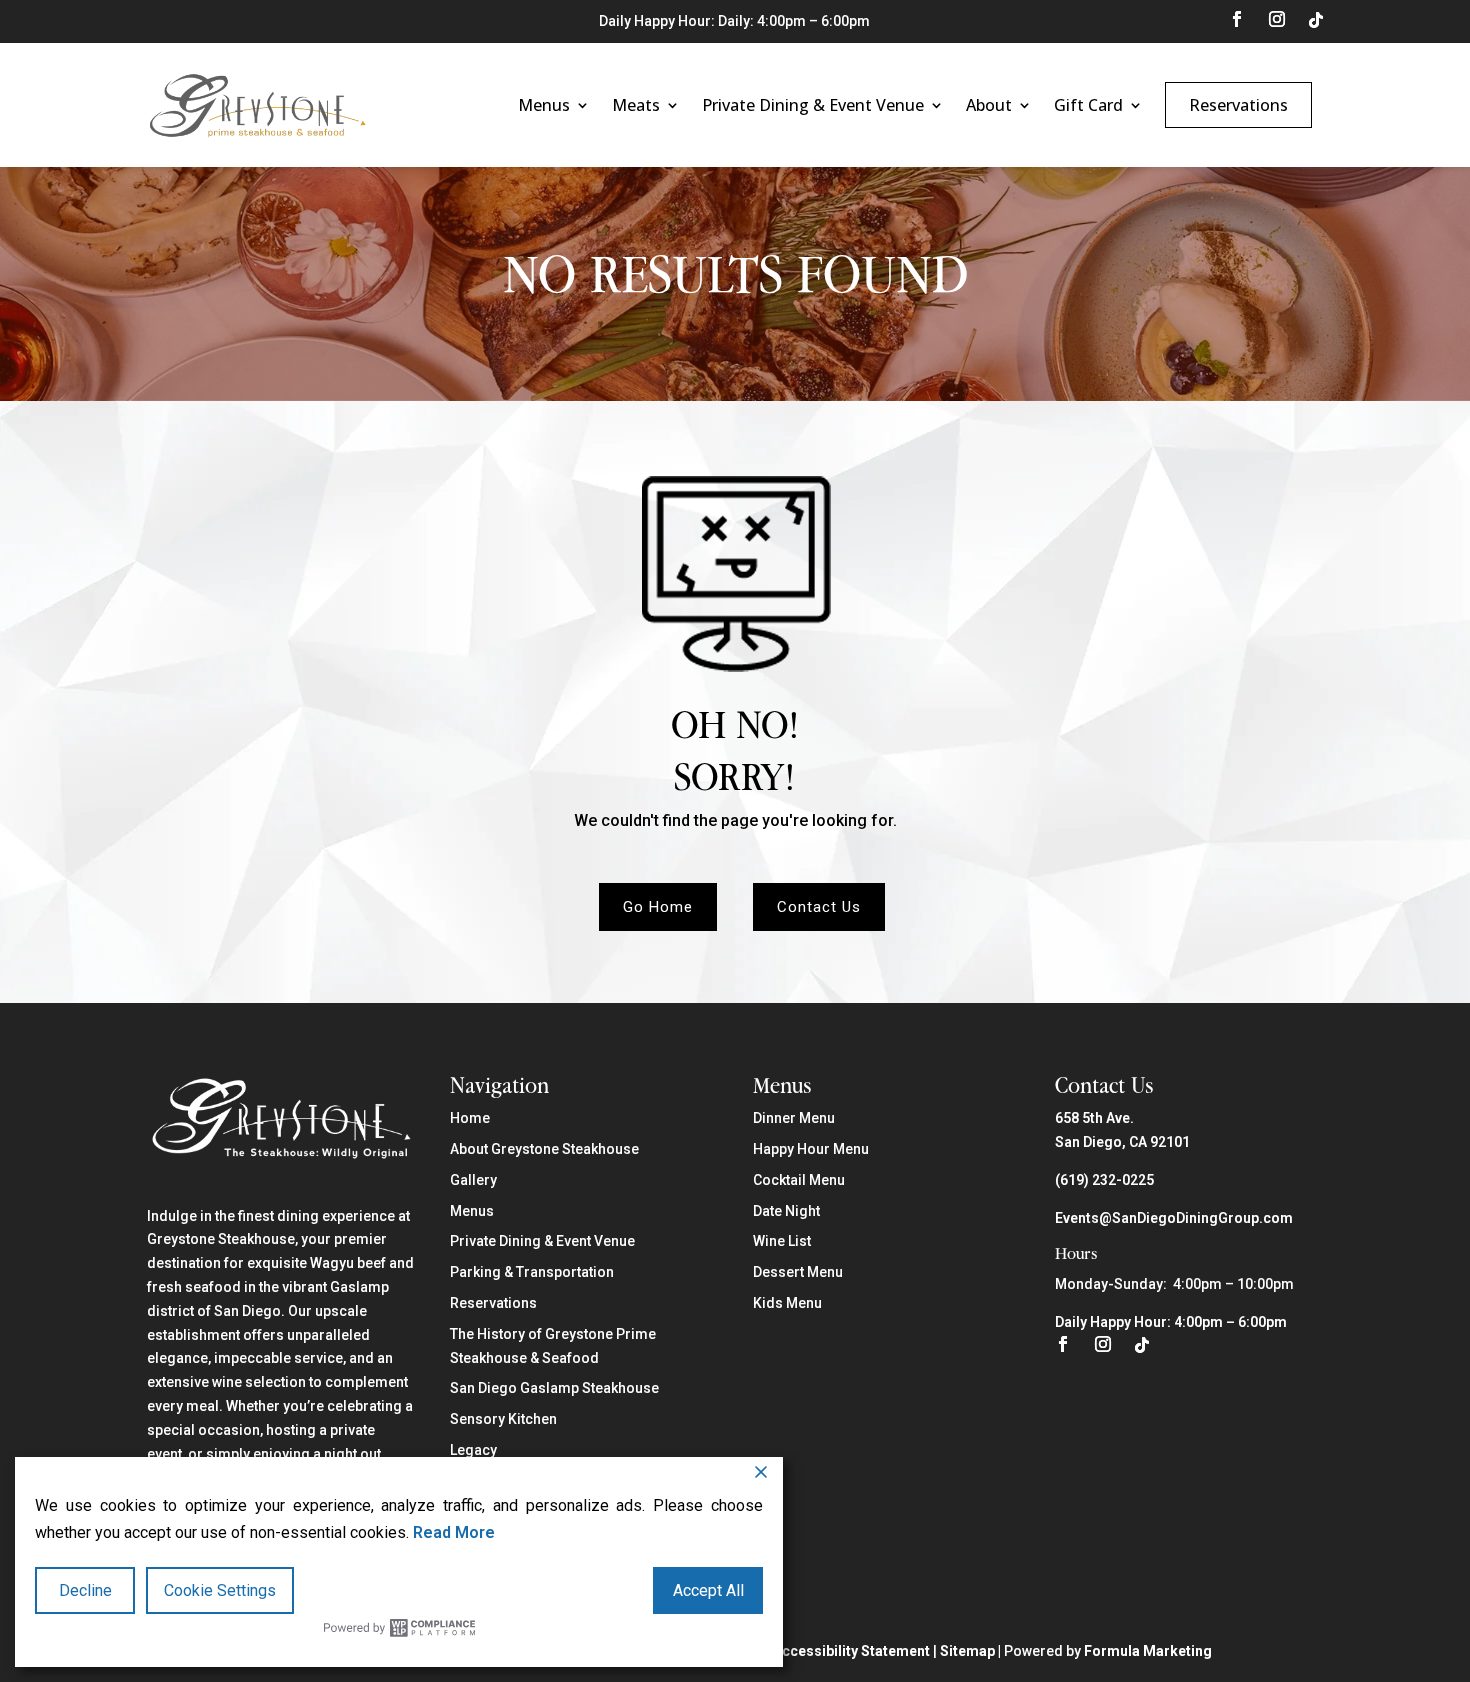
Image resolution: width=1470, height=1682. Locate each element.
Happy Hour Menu (811, 1149)
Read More (454, 1532)
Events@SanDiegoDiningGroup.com (1174, 1218)
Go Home (658, 907)
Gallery (473, 1180)
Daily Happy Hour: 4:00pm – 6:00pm (1171, 1322)
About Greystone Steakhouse (544, 1149)
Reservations (1238, 105)
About (989, 105)
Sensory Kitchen (503, 1419)
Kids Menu (787, 1303)
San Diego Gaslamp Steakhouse (554, 1388)
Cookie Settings (220, 1590)
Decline (85, 1590)
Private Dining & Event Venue (813, 105)
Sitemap (967, 1651)
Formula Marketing (1148, 1651)
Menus (544, 105)
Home (470, 1118)
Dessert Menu (798, 1272)
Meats (636, 105)
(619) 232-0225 (1104, 1180)
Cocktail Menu (799, 1180)
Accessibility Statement (851, 1651)
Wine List (782, 1241)
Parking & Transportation (532, 1272)
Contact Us (819, 907)
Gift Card (1088, 105)
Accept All (708, 1590)
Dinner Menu (794, 1118)
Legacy (473, 1450)
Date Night (786, 1211)
